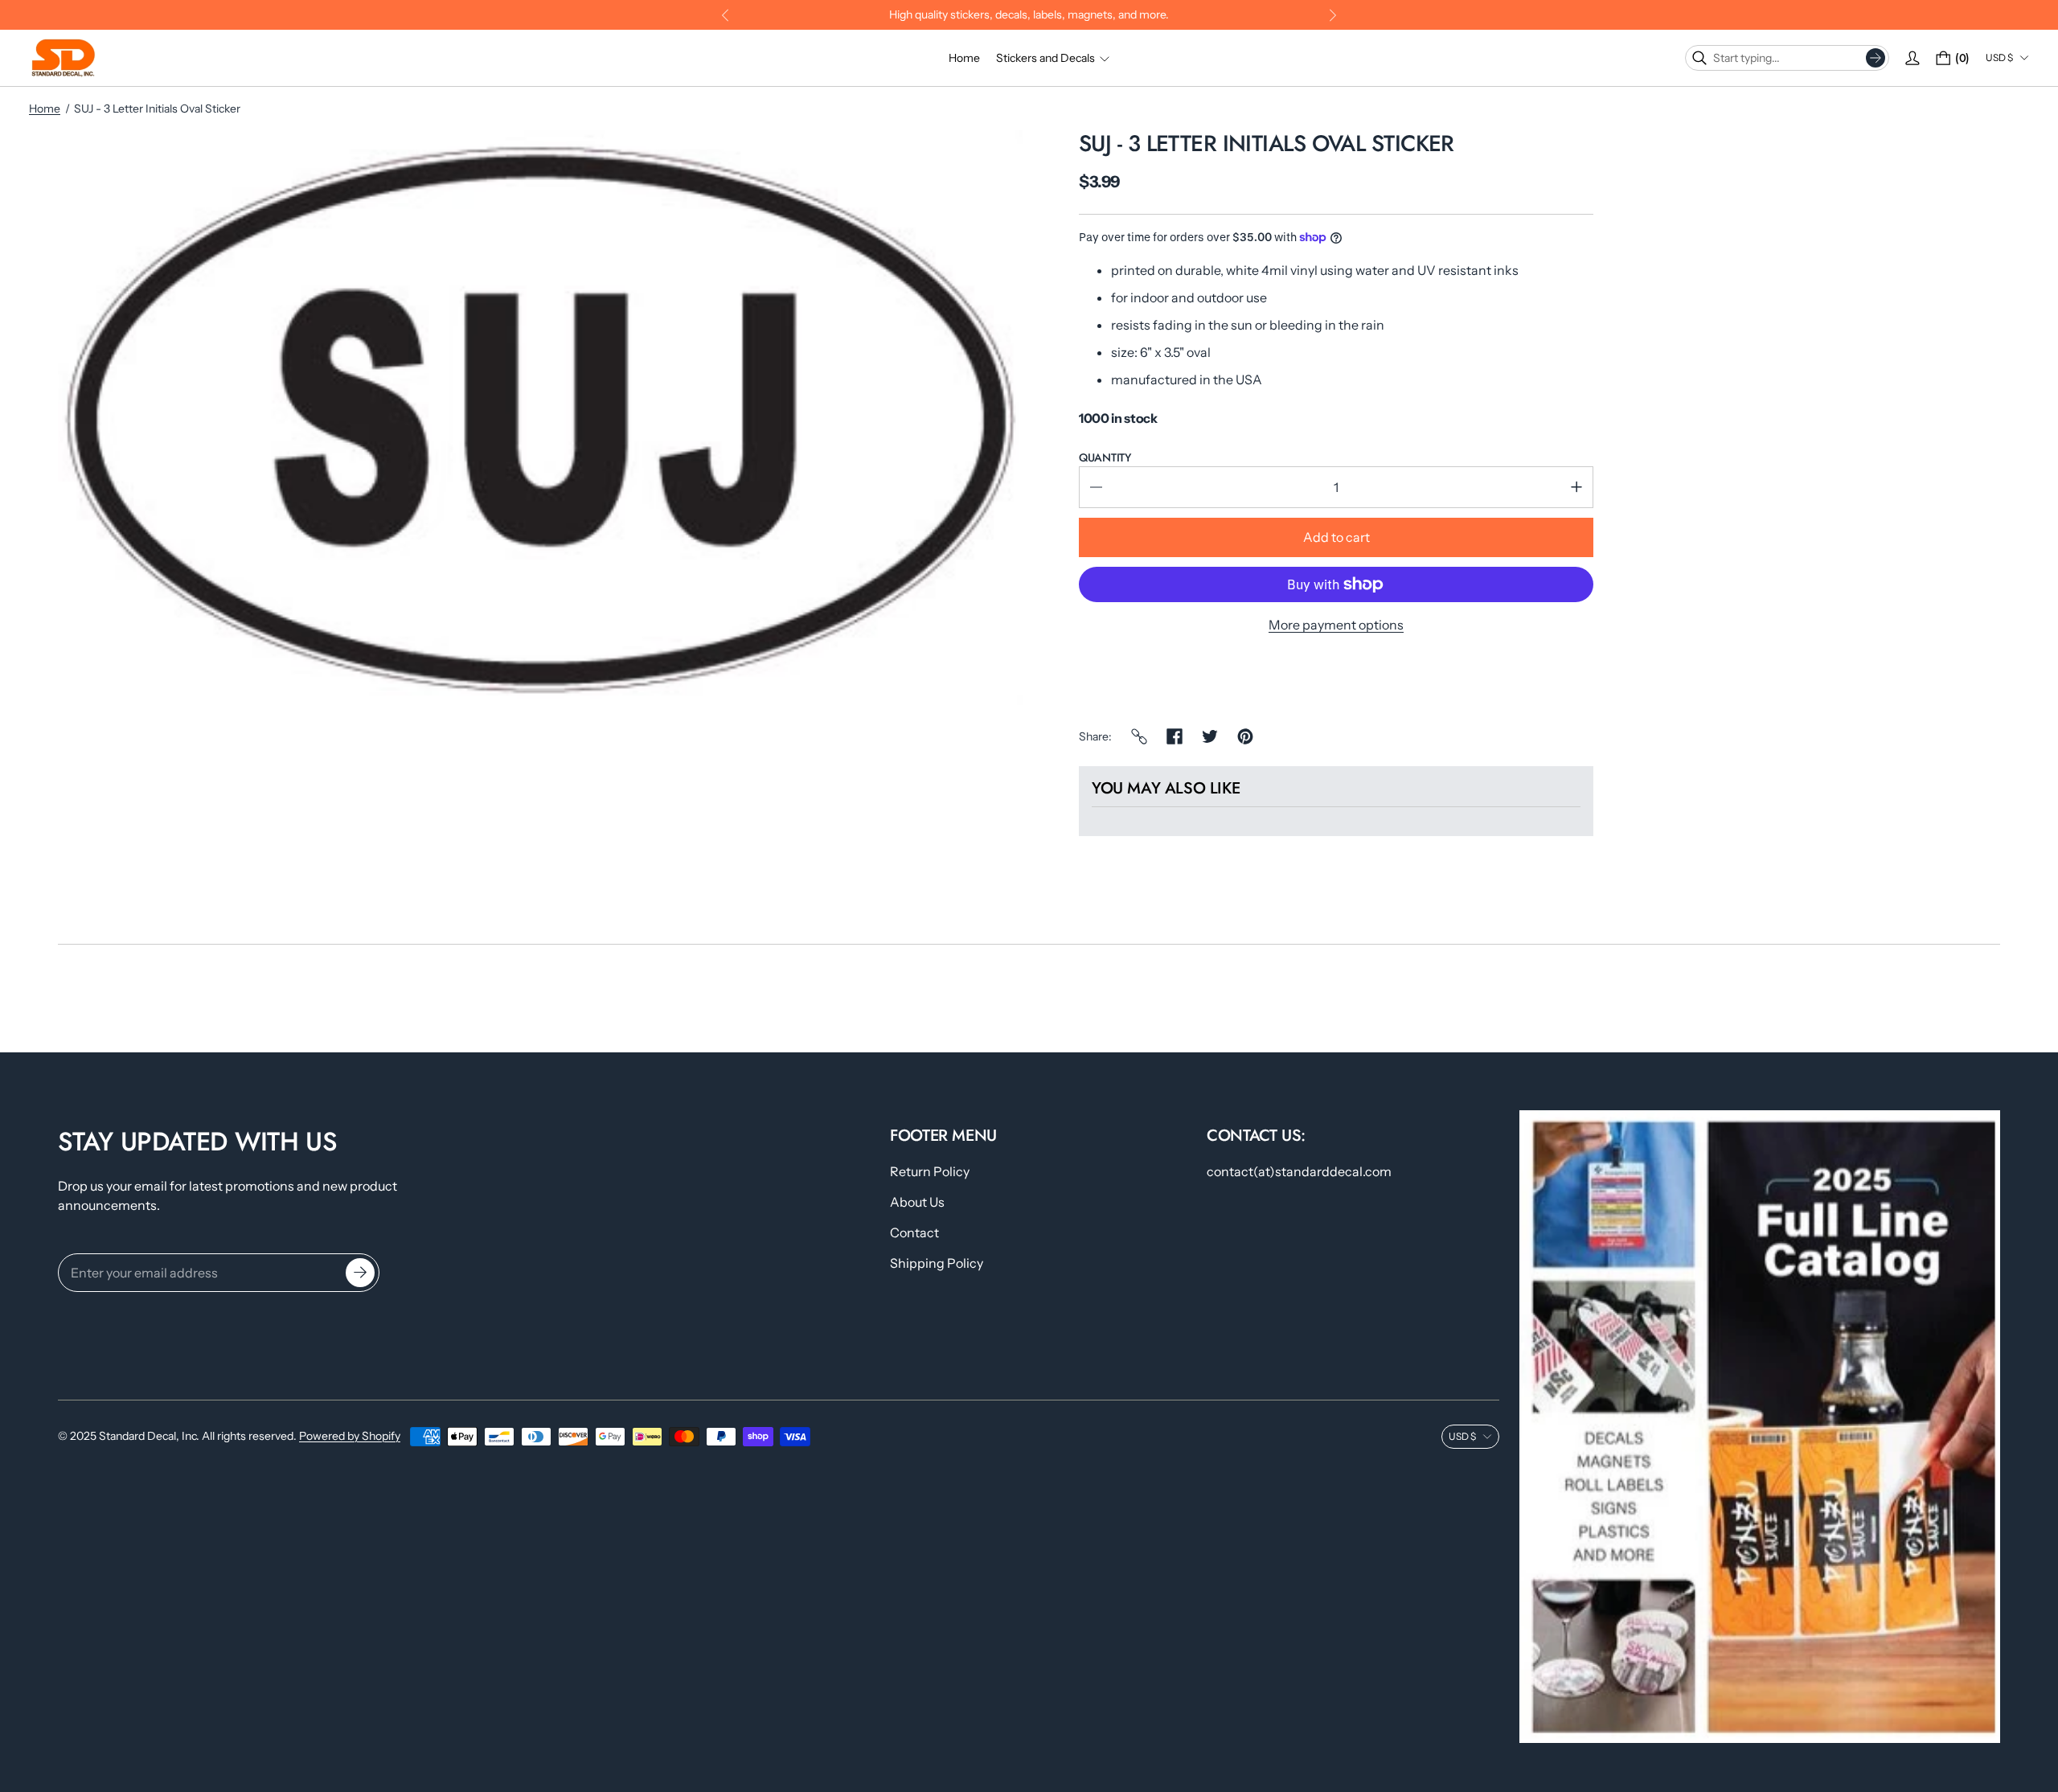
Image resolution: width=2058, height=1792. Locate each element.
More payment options (1336, 625)
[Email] (1139, 736)
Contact (914, 1232)
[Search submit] (1876, 58)
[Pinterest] (1245, 736)
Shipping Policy (937, 1263)
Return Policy (930, 1171)
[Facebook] (1175, 736)
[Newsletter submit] (360, 1273)
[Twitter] (1210, 736)
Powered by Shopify (350, 1436)
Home (45, 109)
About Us (917, 1202)
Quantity (1105, 457)
